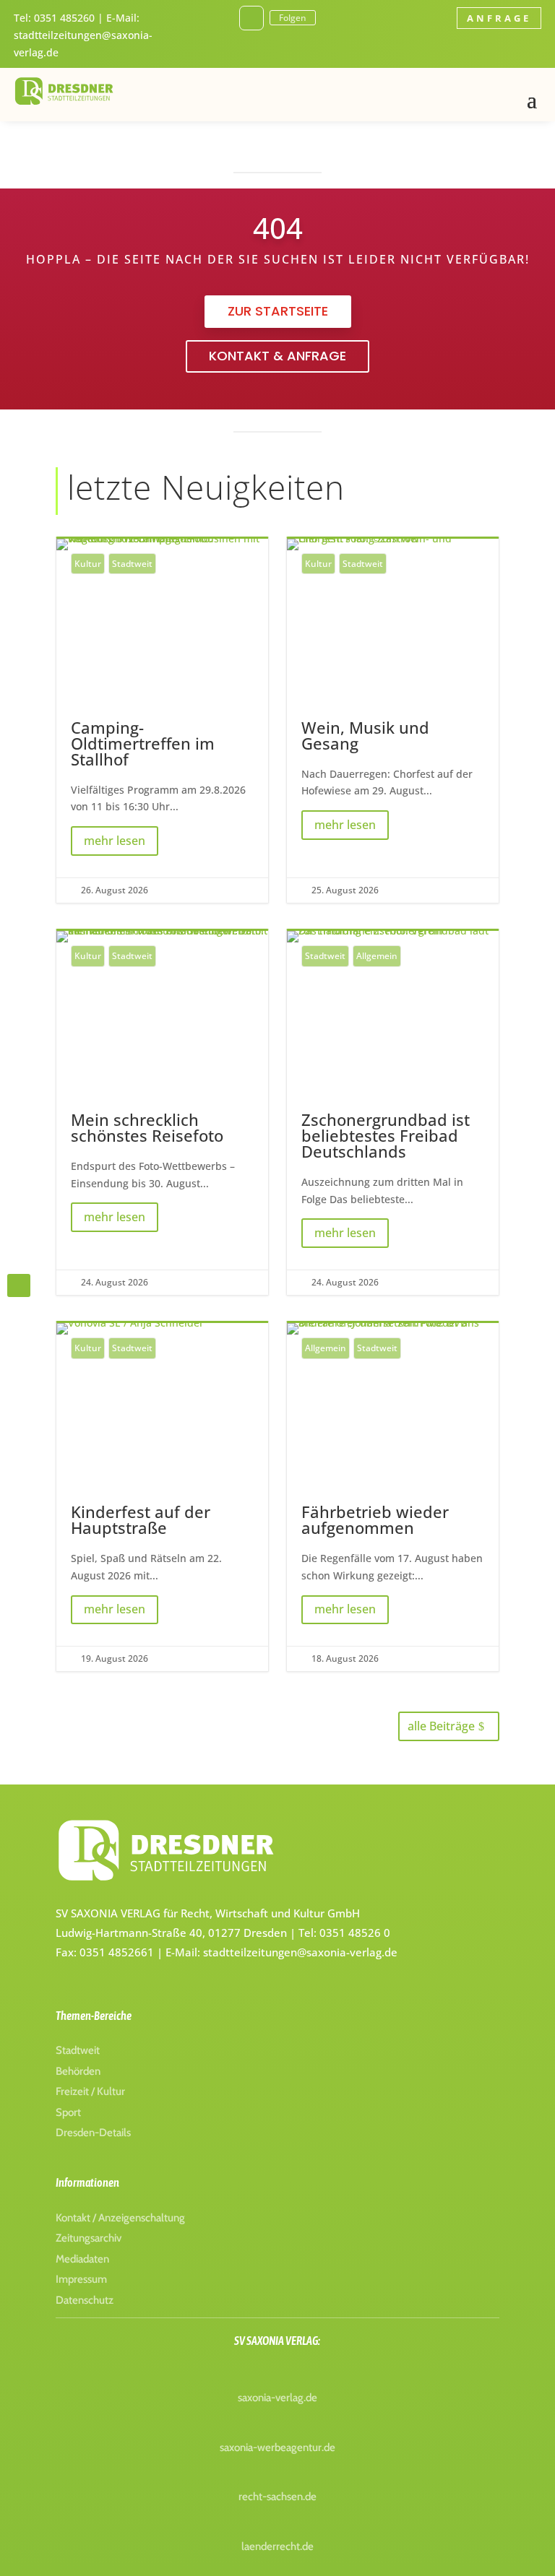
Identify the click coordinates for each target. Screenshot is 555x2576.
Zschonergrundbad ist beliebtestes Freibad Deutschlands (393, 1113)
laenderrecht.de (277, 2546)
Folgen (293, 18)
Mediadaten (82, 2259)
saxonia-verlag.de (277, 2398)
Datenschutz (85, 2300)
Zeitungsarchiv (89, 2238)
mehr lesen (115, 841)
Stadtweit (132, 564)
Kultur (88, 564)
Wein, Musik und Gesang (393, 721)
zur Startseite (278, 311)
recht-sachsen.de (277, 2497)
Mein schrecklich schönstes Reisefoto (162, 1113)
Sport (68, 2112)
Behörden (78, 2071)
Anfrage (499, 18)
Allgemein (377, 956)
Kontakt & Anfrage (277, 356)
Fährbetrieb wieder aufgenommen (393, 1497)
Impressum (81, 2279)
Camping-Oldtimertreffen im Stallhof (162, 721)
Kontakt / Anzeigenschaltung (120, 2218)
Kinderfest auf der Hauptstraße (162, 1497)
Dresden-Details (93, 2133)
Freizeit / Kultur (90, 2091)
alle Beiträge (441, 1726)
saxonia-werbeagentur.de (277, 2447)
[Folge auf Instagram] (251, 18)
